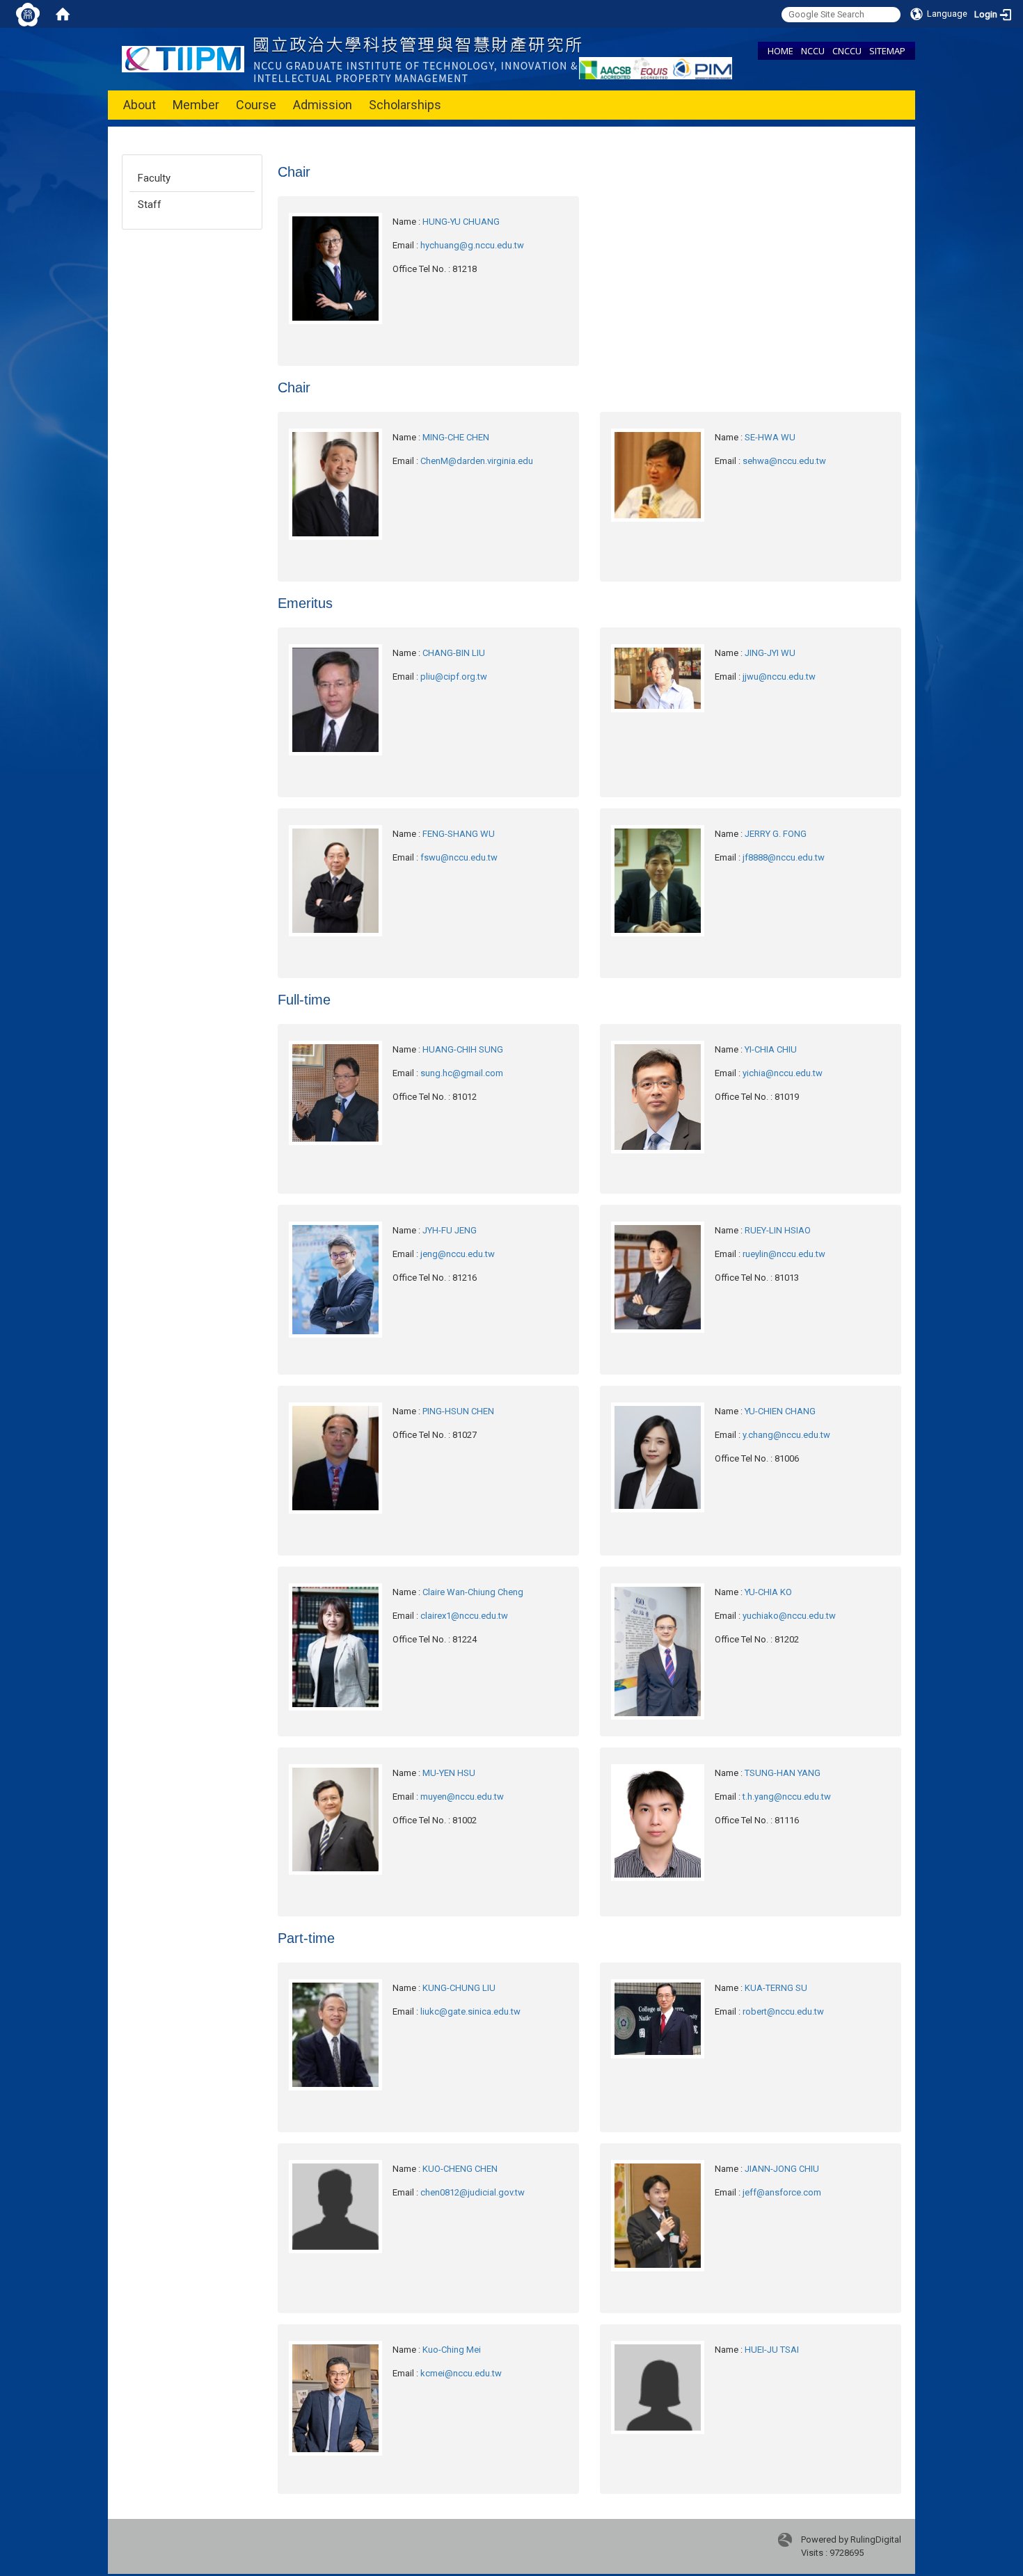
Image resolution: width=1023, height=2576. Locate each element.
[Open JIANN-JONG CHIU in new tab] (658, 2215)
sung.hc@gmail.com (462, 1073)
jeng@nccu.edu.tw (458, 1254)
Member (196, 105)
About (140, 105)
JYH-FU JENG (450, 1230)
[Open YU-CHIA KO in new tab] (658, 1650)
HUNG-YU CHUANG (461, 222)
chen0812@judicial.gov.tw (473, 2192)
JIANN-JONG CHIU (782, 2169)
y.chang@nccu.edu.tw (786, 1435)
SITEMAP (887, 51)
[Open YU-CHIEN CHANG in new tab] (658, 1456)
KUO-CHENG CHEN (460, 2169)
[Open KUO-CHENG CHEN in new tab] (335, 2206)
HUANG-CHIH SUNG (463, 1049)
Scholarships (405, 105)
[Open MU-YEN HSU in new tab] (335, 1819)
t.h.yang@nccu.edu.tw (787, 1797)
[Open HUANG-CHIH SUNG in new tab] (335, 1092)
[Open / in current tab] (352, 58)
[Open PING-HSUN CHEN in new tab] (335, 1457)
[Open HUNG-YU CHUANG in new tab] (335, 267)
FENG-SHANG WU (459, 834)
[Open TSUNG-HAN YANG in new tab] (658, 1822)
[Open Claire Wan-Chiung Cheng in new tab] (335, 1646)
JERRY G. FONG (776, 834)
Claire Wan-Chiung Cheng (473, 1592)
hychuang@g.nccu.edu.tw (472, 245)
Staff (150, 205)
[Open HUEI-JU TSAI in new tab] (658, 2386)
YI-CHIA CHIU (771, 1049)
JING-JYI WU (770, 653)
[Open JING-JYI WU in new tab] (658, 677)
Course (256, 105)
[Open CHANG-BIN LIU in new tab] (335, 699)
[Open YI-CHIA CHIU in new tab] (658, 1096)
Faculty (154, 178)
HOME (780, 51)
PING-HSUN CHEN (458, 1411)
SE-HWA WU (770, 437)
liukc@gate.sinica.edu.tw (470, 2011)
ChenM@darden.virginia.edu (477, 461)
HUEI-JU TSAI (772, 2350)
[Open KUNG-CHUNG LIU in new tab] (335, 2034)
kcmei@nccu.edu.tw (461, 2373)
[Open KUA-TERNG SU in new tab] (658, 2018)
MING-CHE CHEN (456, 437)
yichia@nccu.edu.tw (783, 1073)
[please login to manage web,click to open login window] (28, 14)
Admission (323, 105)
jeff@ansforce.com (782, 2192)
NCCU (813, 51)
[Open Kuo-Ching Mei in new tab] (335, 2398)
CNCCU (847, 51)
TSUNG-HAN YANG (783, 1773)
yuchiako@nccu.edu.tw (789, 1616)
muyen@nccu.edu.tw (462, 1797)
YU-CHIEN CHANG (780, 1411)
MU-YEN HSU (449, 1773)
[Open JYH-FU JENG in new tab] (335, 1279)
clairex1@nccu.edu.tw (464, 1616)
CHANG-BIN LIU (454, 653)
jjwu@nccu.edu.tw (779, 677)
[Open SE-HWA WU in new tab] (658, 474)
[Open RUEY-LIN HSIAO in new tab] (658, 1276)
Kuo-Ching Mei (452, 2350)
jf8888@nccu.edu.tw (784, 857)
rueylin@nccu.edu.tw (784, 1254)
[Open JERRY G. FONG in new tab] (658, 880)
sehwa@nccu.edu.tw (784, 461)
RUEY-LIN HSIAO (778, 1230)
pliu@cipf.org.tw (454, 677)
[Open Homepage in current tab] (63, 14)
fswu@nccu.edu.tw (459, 857)
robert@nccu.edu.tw (783, 2011)
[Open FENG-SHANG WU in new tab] (335, 880)
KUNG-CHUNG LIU (459, 1988)
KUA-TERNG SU (776, 1988)
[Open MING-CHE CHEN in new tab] (335, 483)
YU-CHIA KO (768, 1592)
